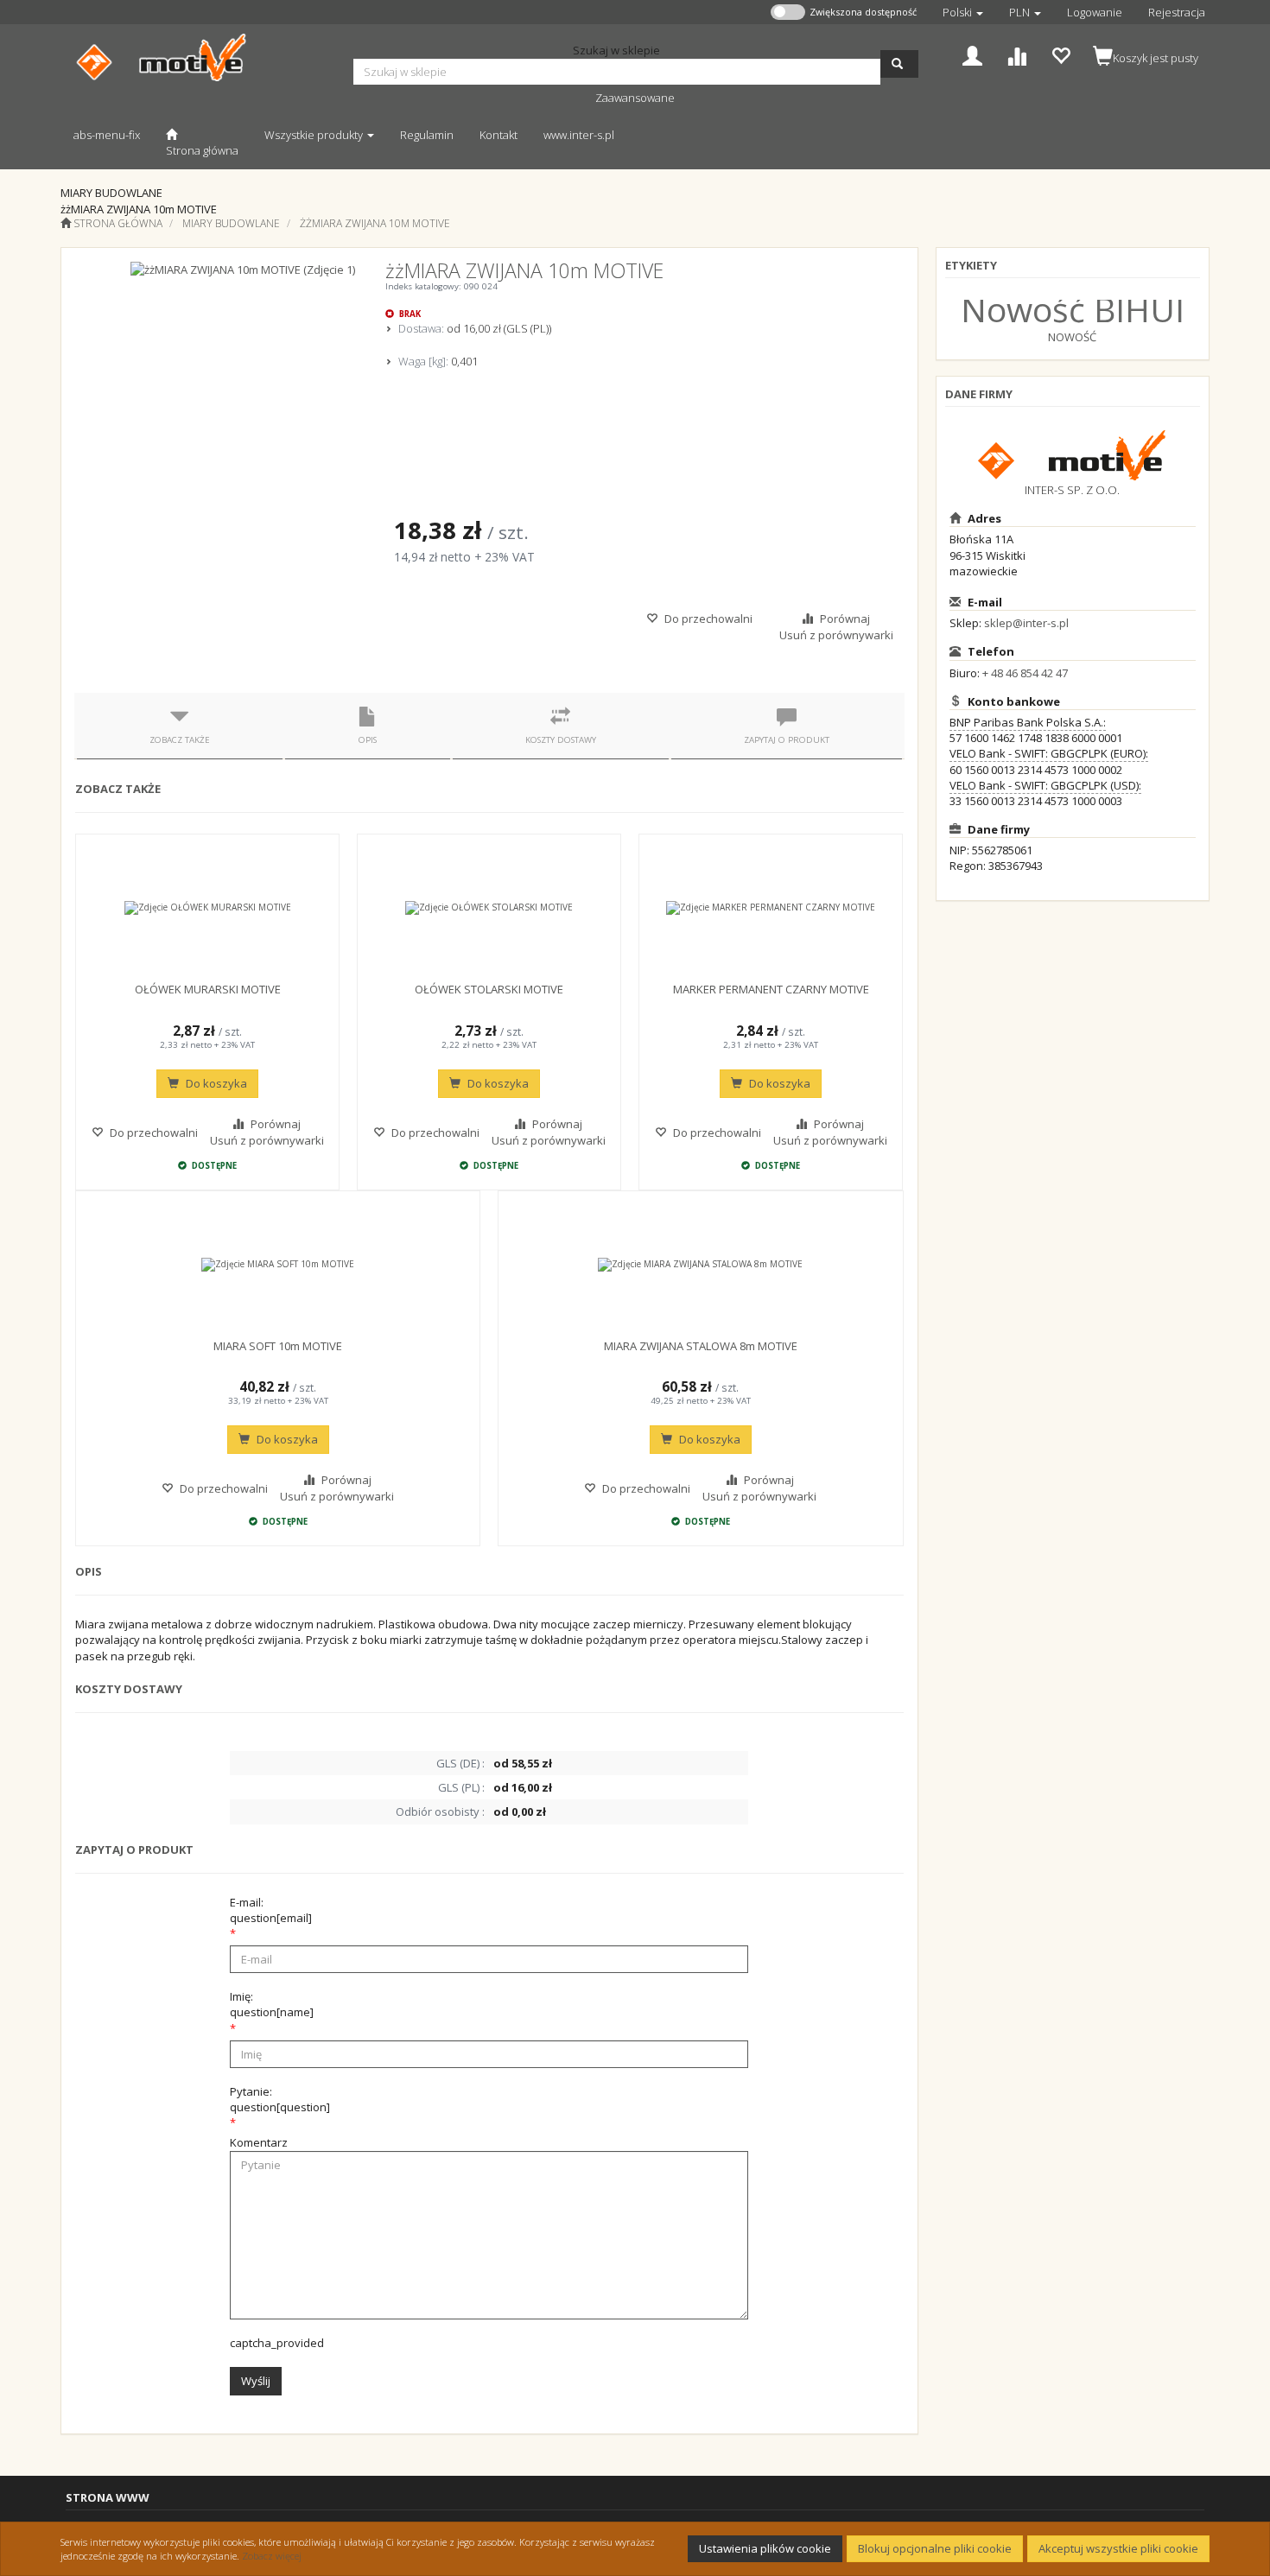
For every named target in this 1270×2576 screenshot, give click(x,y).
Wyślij (256, 2381)
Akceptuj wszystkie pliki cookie (1118, 2548)
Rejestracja (1177, 12)
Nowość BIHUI (1073, 309)
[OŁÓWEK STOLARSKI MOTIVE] (489, 908)
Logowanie (1095, 12)
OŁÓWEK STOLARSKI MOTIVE (489, 989)
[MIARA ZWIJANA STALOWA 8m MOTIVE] (700, 1265)
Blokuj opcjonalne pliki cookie (935, 2548)
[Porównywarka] (1016, 54)
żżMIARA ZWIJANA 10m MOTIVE (375, 223)
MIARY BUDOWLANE (231, 223)
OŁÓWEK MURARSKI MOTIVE (208, 989)
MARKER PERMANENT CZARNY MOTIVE (771, 989)
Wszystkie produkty (315, 135)
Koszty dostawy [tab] (561, 740)
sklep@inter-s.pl (1026, 623)
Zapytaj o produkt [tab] (787, 740)
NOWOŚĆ (1072, 337)
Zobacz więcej (272, 2556)
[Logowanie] (972, 54)
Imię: (272, 2004)
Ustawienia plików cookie (765, 2548)
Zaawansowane (635, 98)
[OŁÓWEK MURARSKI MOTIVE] (207, 908)
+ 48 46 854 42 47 (1025, 673)
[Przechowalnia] (1060, 54)
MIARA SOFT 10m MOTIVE (278, 1346)
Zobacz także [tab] (180, 740)
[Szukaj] (899, 64)
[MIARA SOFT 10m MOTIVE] (278, 1265)
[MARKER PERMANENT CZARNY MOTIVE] (771, 908)
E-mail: (271, 1910)
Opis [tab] (368, 740)
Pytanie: (280, 2099)
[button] (963, 12)
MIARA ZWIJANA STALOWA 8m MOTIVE (701, 1346)
